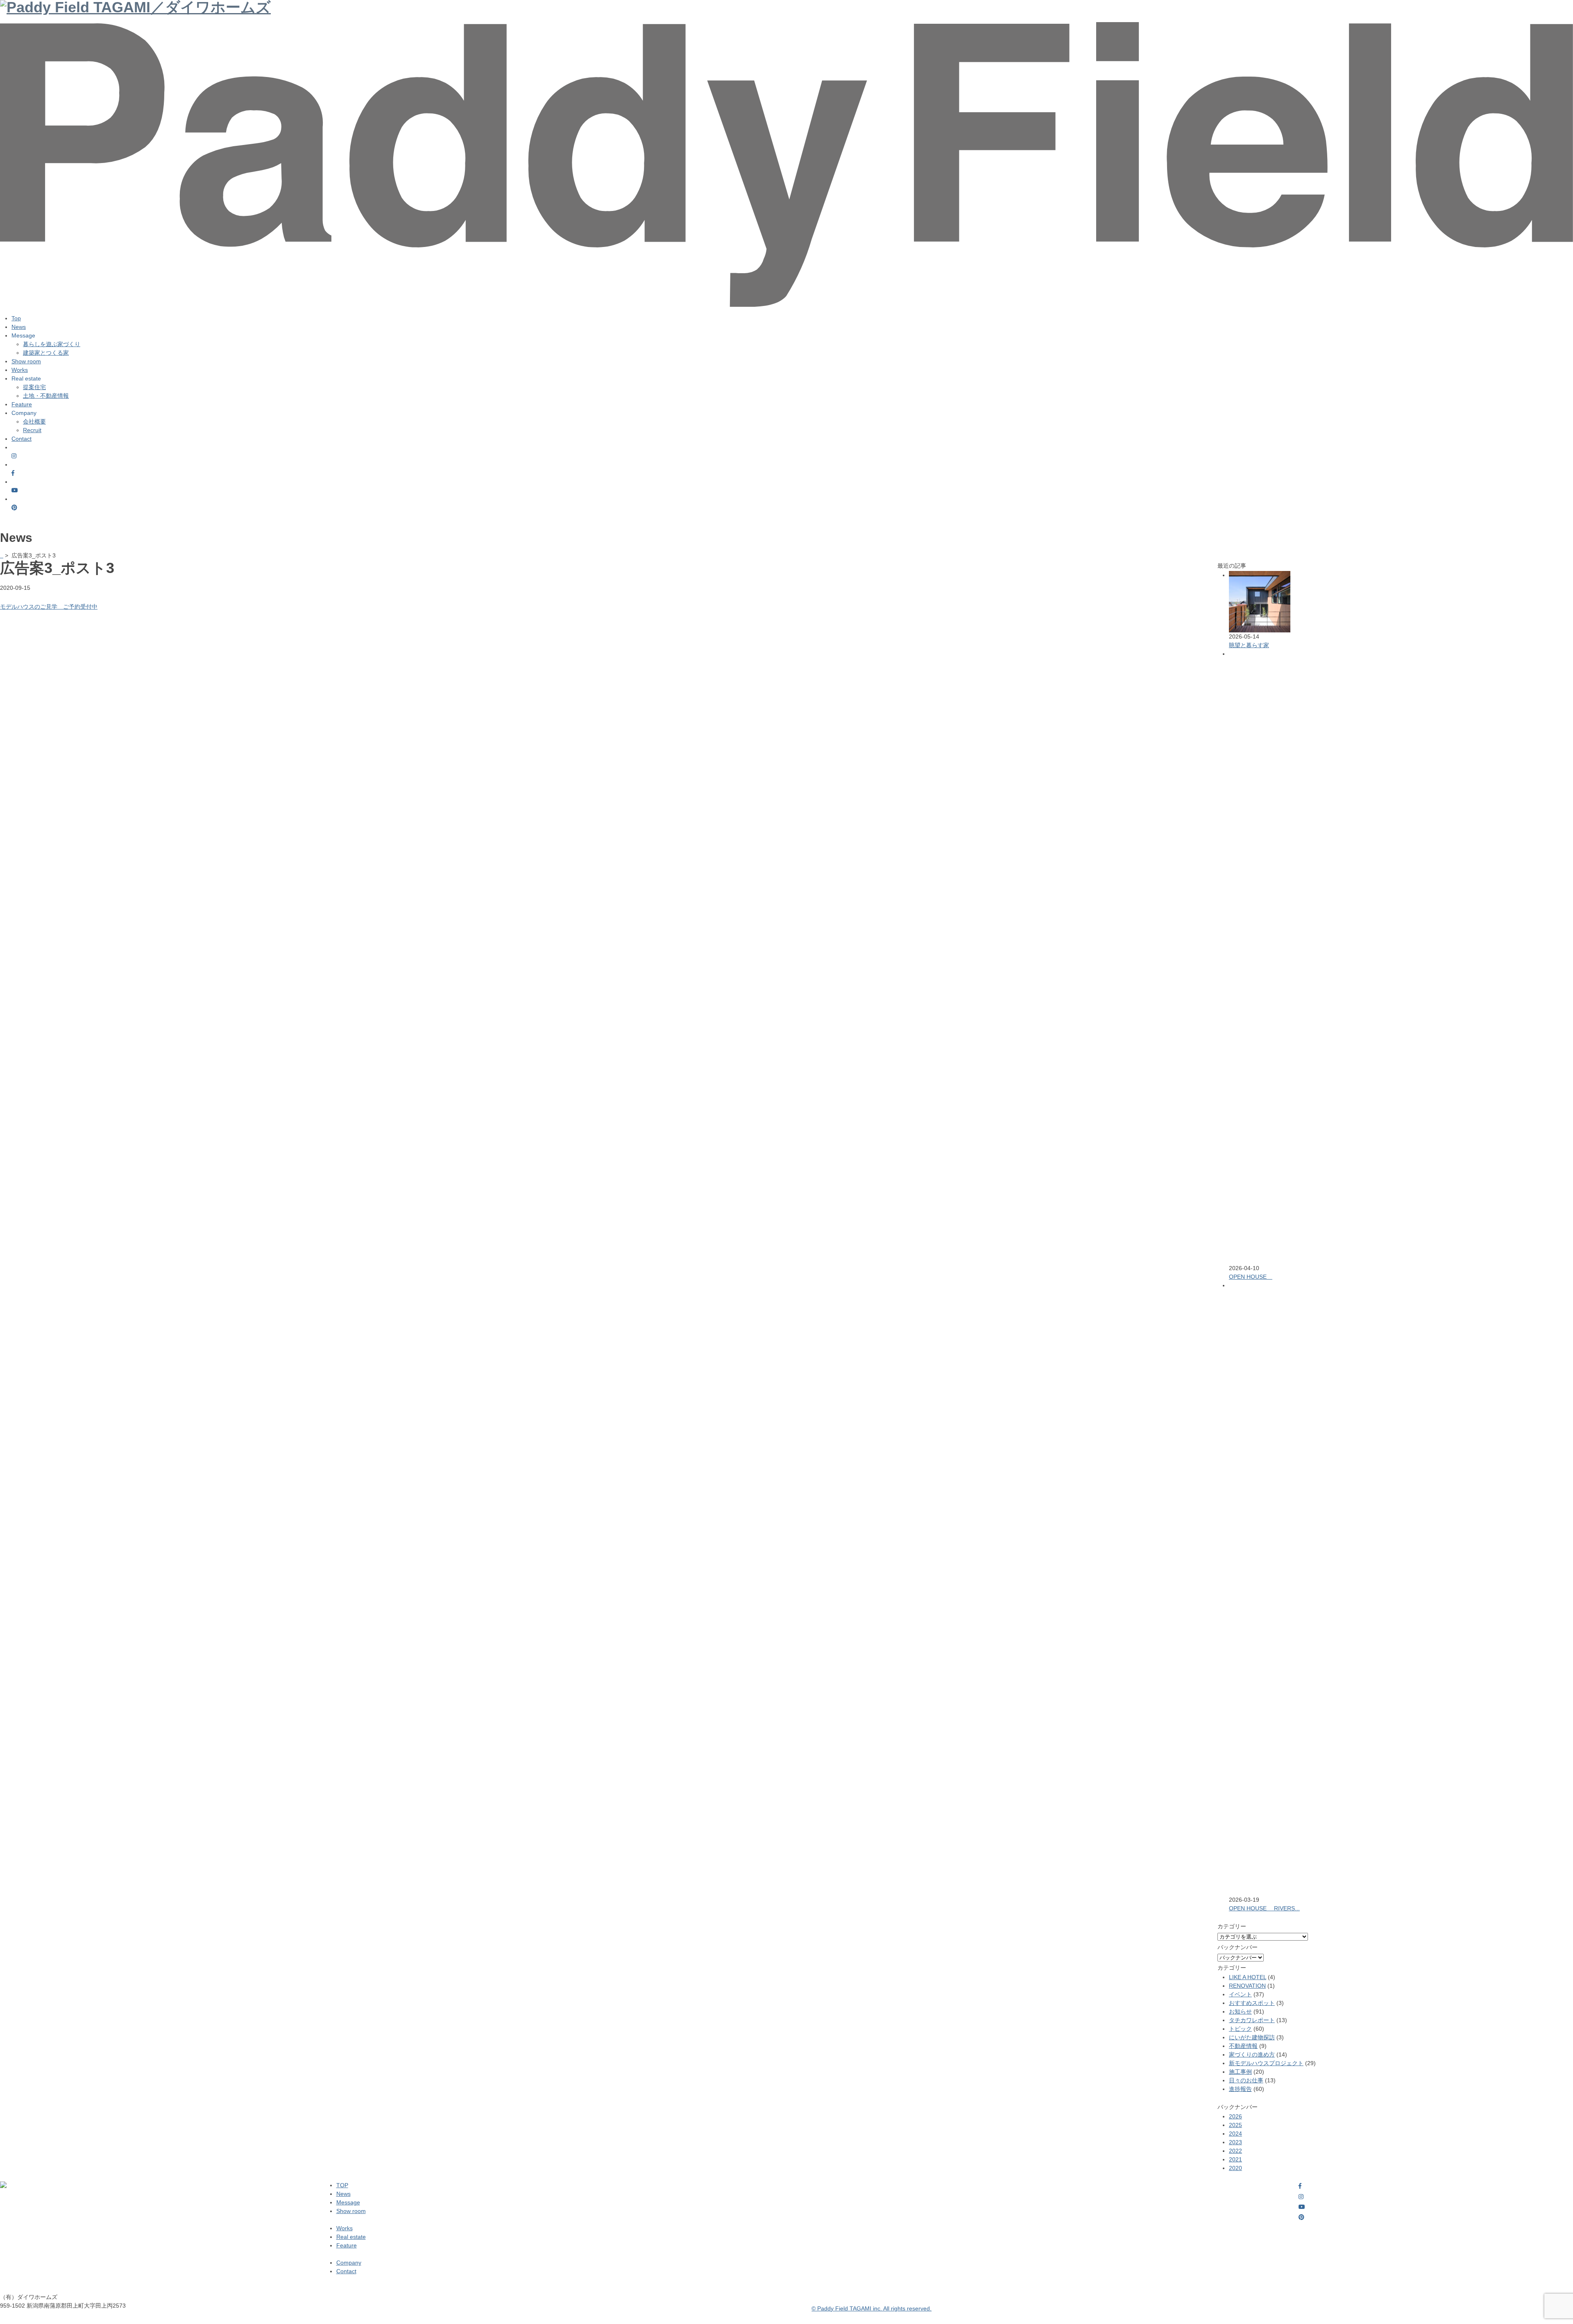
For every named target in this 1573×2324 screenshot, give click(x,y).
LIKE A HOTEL (1248, 1977)
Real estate (351, 2237)
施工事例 (1240, 2072)
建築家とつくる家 (46, 353)
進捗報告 (1240, 2089)
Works (20, 370)
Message (348, 2202)
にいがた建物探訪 (1252, 2037)
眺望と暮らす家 (1249, 645)
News (19, 327)
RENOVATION (1247, 1986)
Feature (22, 404)
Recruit (32, 430)
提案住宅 (34, 387)
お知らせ (1240, 2011)
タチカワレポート (1252, 2020)
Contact (22, 439)
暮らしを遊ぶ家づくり (52, 344)
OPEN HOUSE (1251, 1277)
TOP (342, 2185)
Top (16, 318)
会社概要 (34, 421)
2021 (1235, 2159)
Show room (26, 361)
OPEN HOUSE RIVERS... (1264, 1908)
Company (349, 2263)
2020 (1235, 2168)
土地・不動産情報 (46, 396)
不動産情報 (1243, 2046)
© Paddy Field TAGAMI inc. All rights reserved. (871, 2308)
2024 (1235, 2134)
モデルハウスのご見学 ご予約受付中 (49, 607)
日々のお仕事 (1246, 2080)
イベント (1240, 1994)
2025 (1235, 2125)
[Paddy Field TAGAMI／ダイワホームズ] (786, 29)
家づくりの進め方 (1252, 2054)
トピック (1240, 2029)
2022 (1235, 2151)
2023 (1235, 2142)
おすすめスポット (1252, 2003)
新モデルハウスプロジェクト (1266, 2063)
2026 (1235, 2116)
